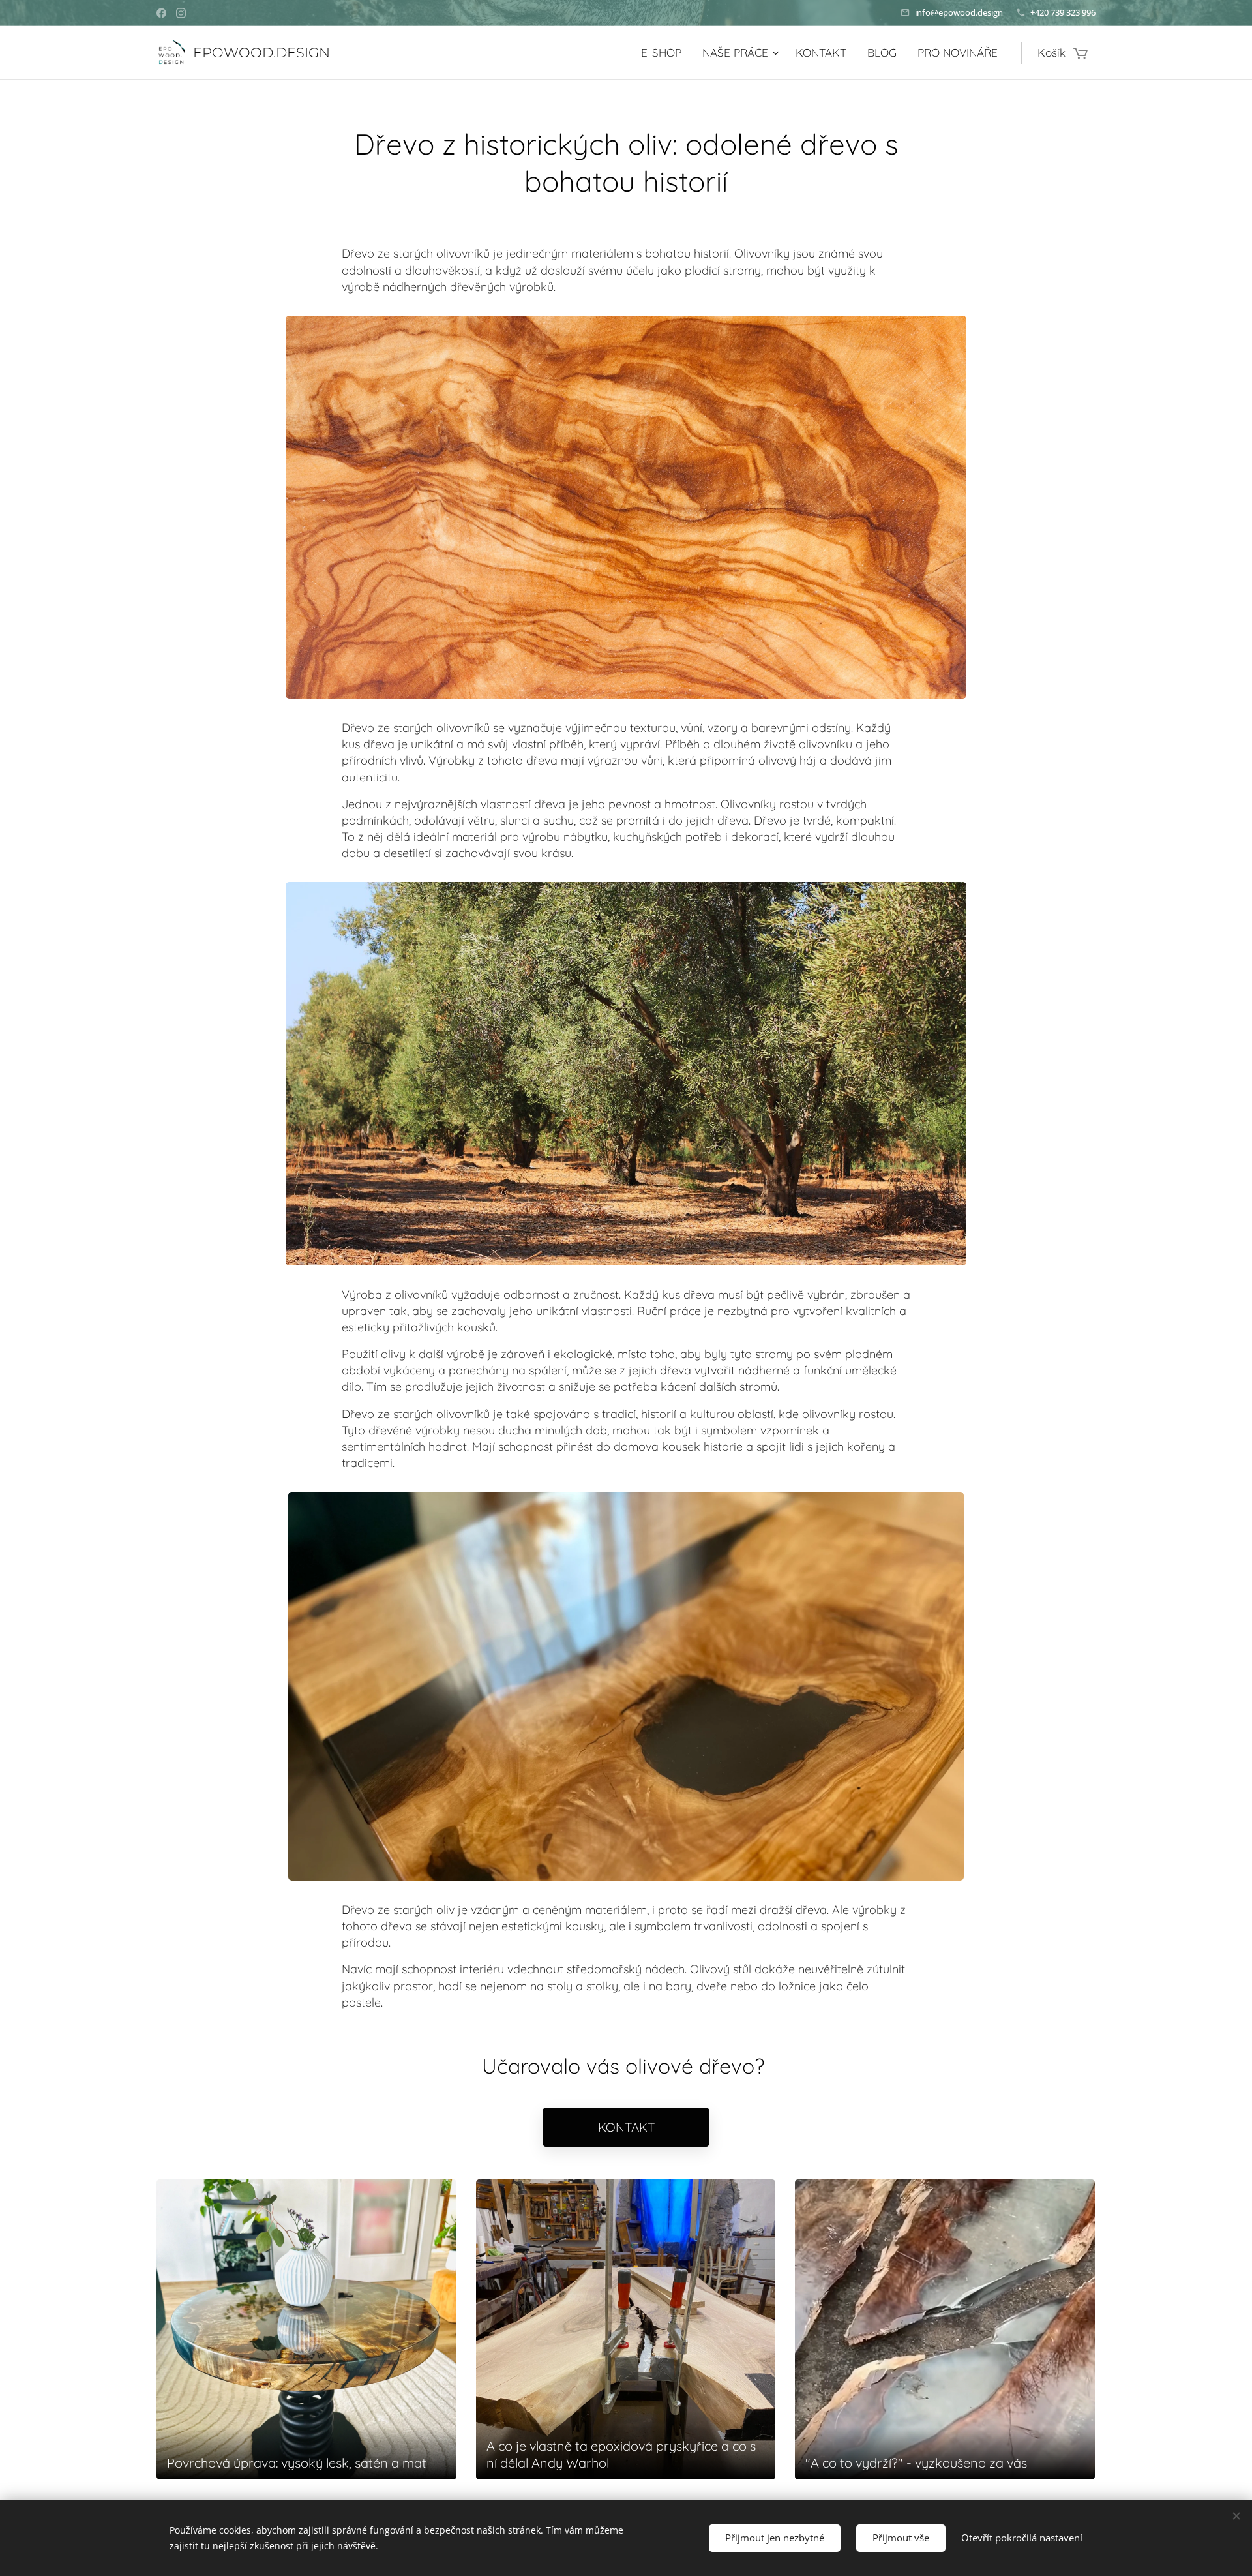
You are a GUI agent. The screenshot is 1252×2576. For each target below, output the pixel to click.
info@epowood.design (959, 12)
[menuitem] (665, 53)
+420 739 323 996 (1063, 12)
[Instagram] (181, 13)
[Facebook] (161, 13)
